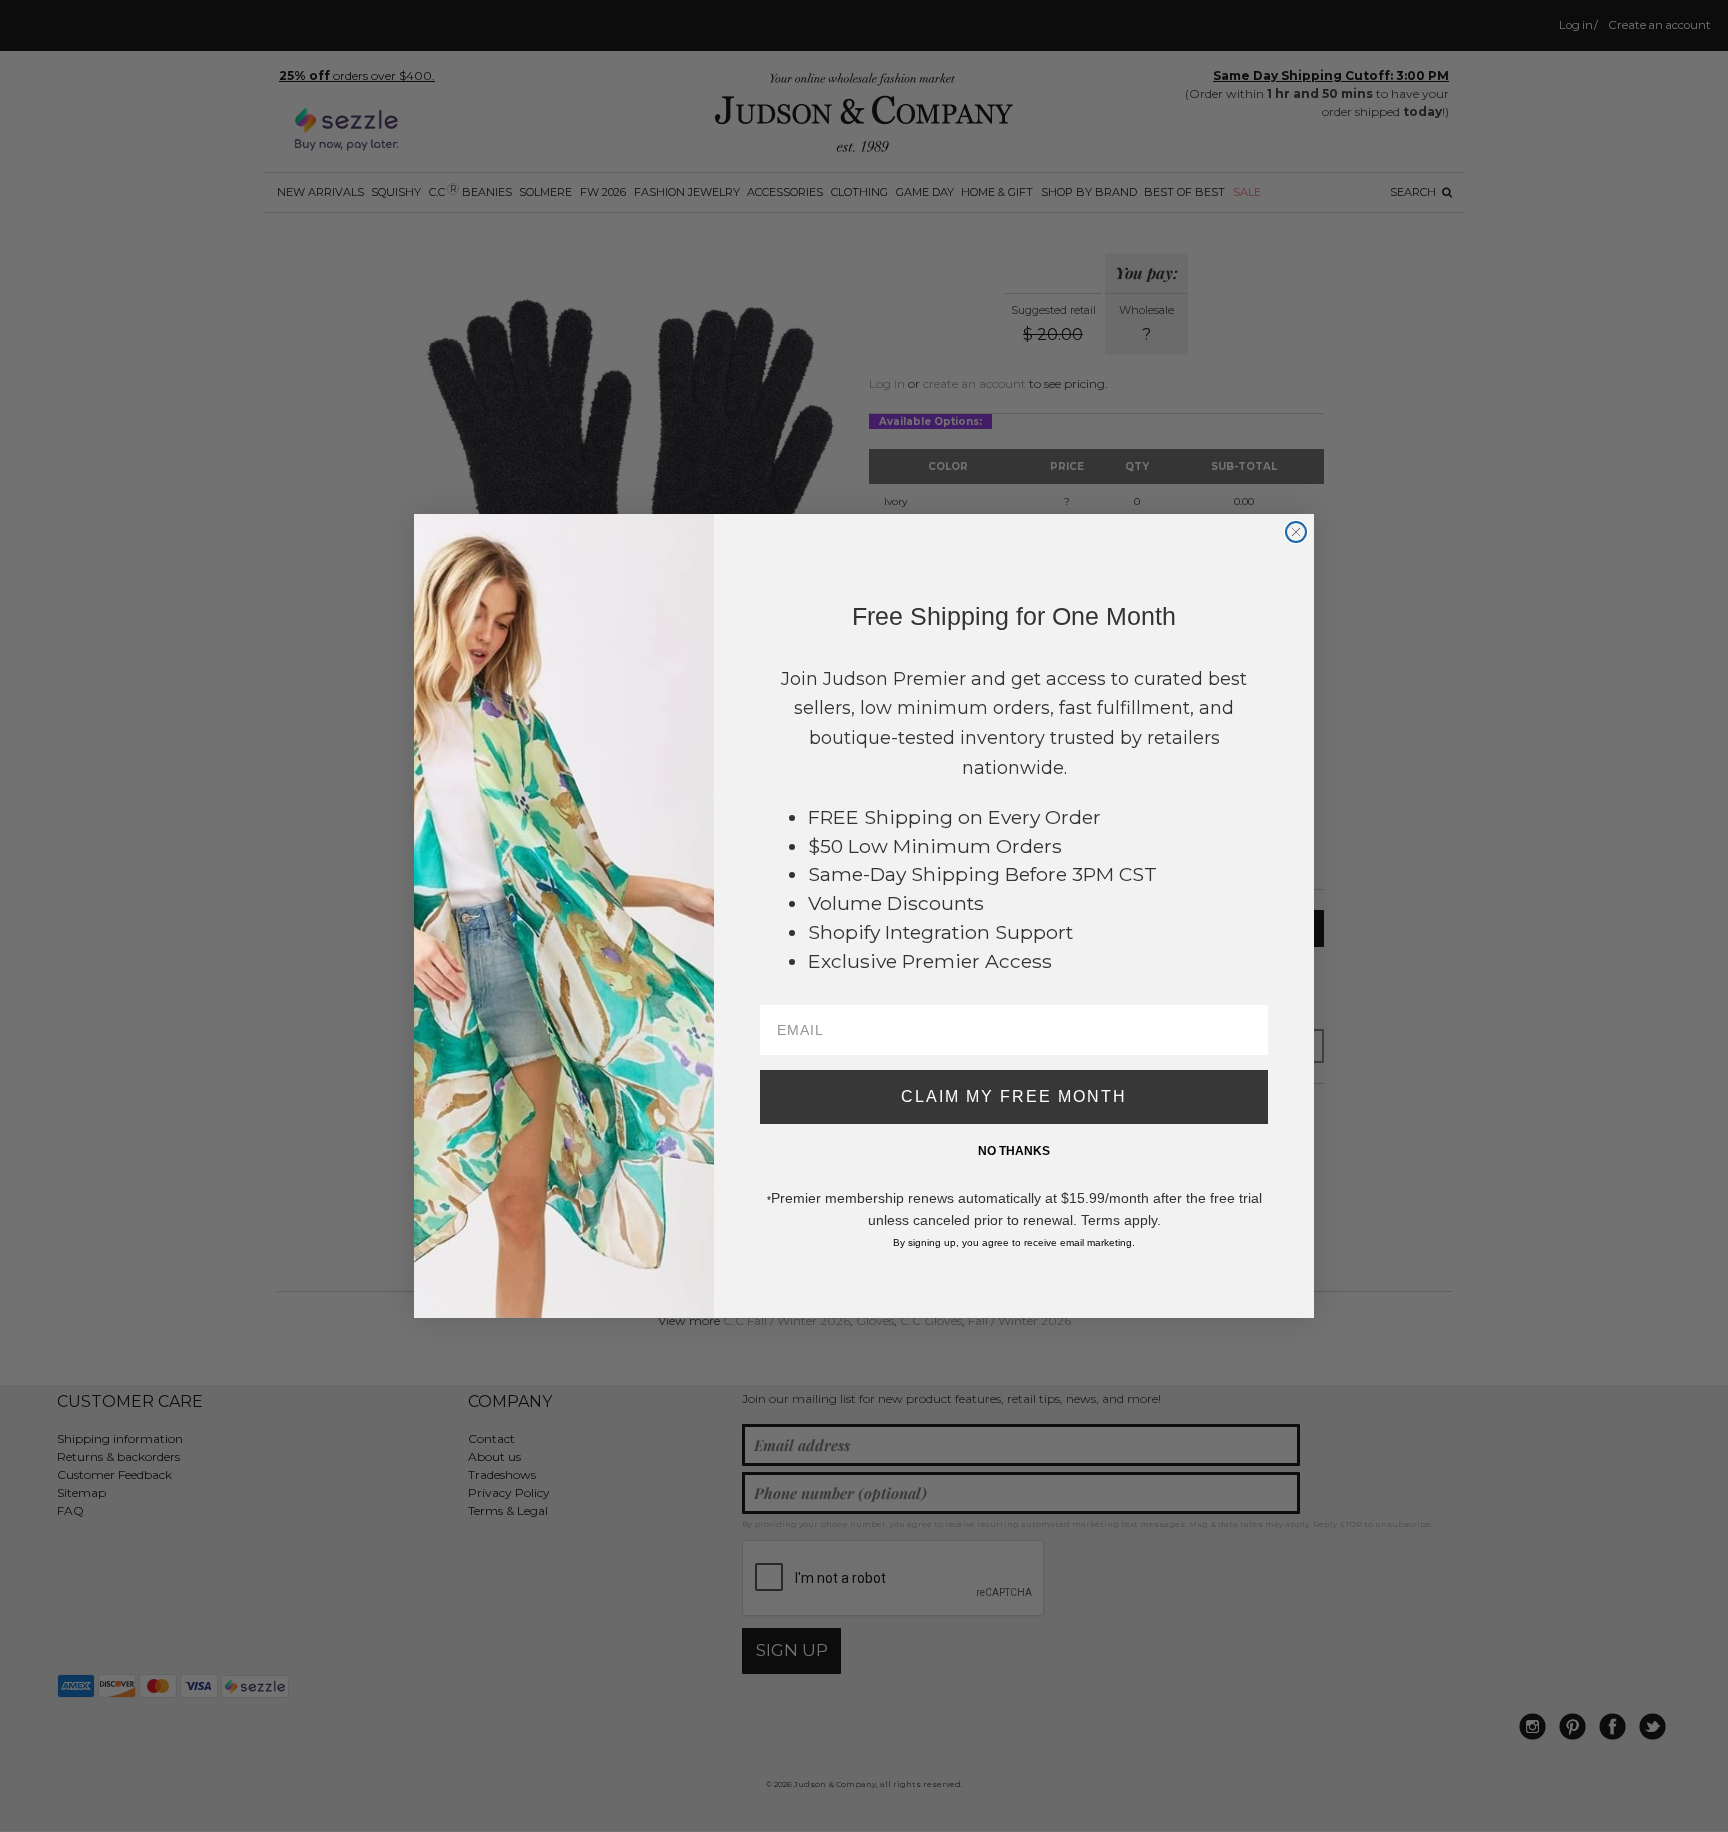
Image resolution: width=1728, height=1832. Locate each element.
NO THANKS (1014, 1151)
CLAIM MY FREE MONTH (1014, 1096)
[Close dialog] (1296, 532)
